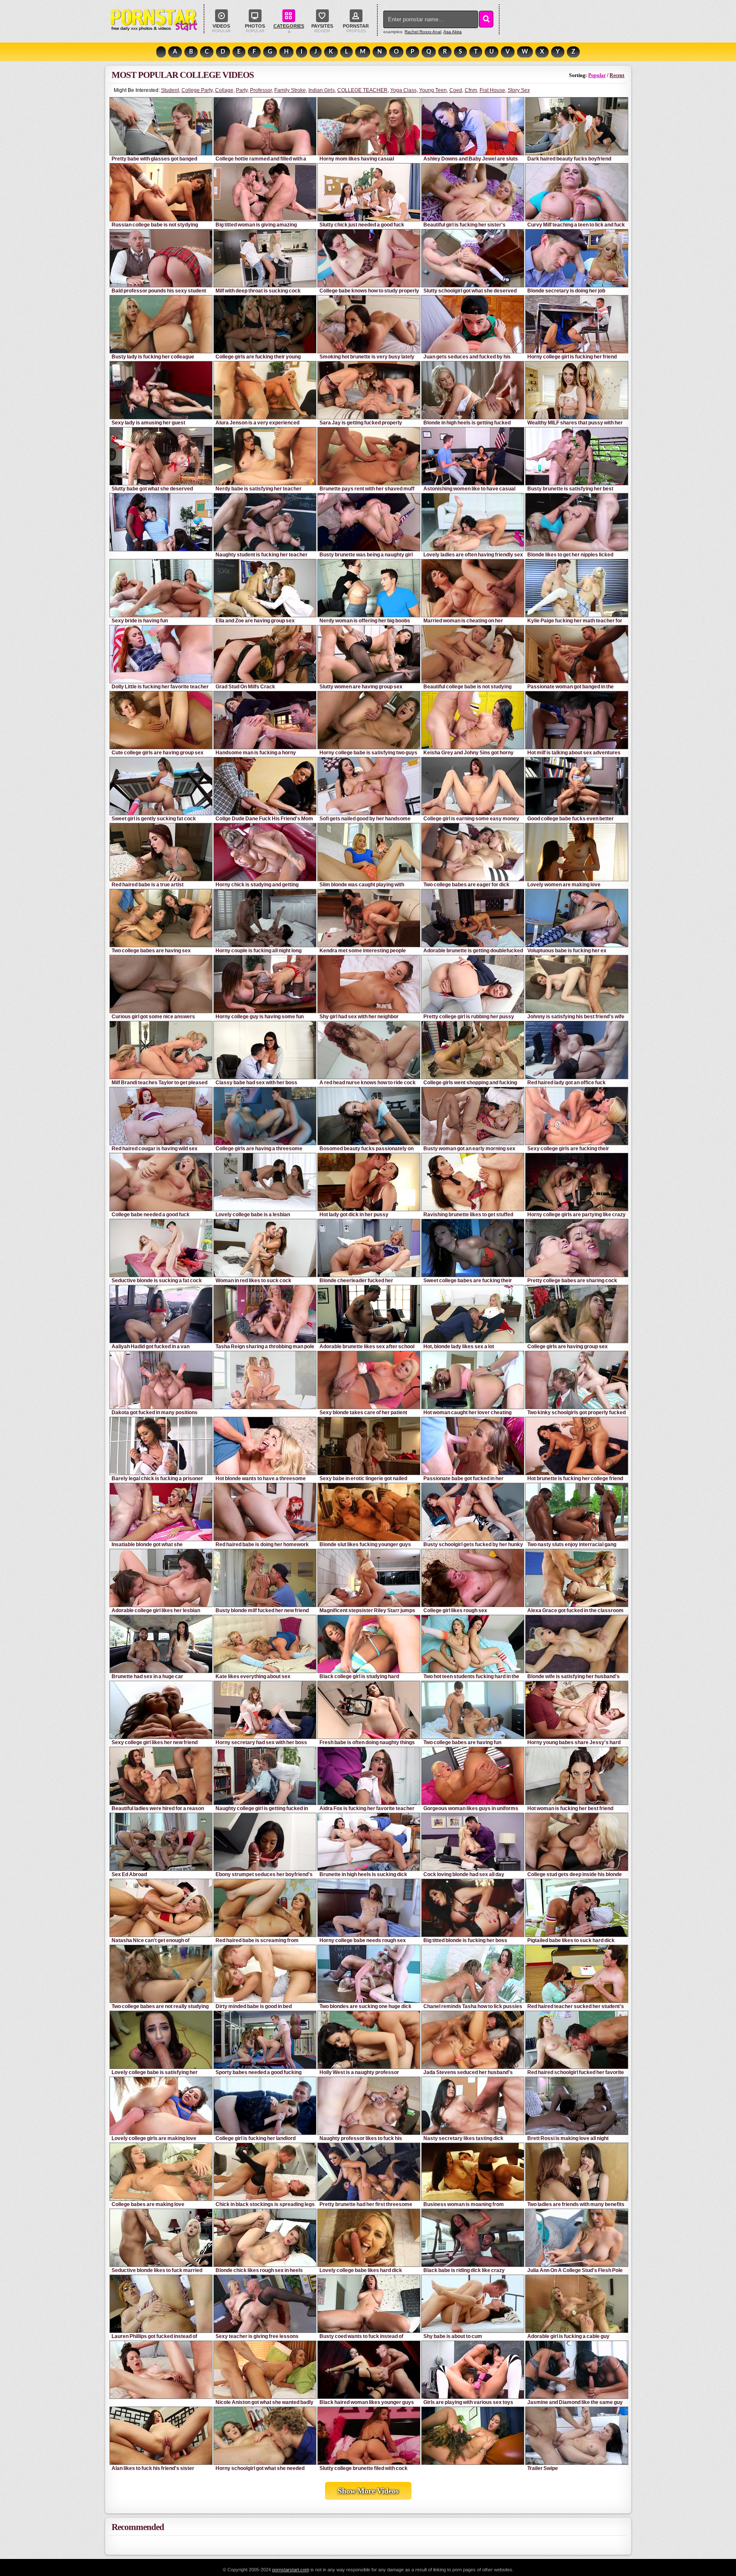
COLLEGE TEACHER (362, 90)
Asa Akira (453, 32)
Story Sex (519, 90)
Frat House (492, 90)
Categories (289, 26)
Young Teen (433, 90)
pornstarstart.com (291, 2570)
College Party (197, 90)
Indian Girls (322, 90)
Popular (597, 75)
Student (170, 90)
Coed (456, 90)
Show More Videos (368, 2491)
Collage (224, 90)
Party (242, 90)
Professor (261, 90)
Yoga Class (403, 90)
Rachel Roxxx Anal (423, 32)
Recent (617, 75)
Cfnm (471, 90)
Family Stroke (290, 90)
